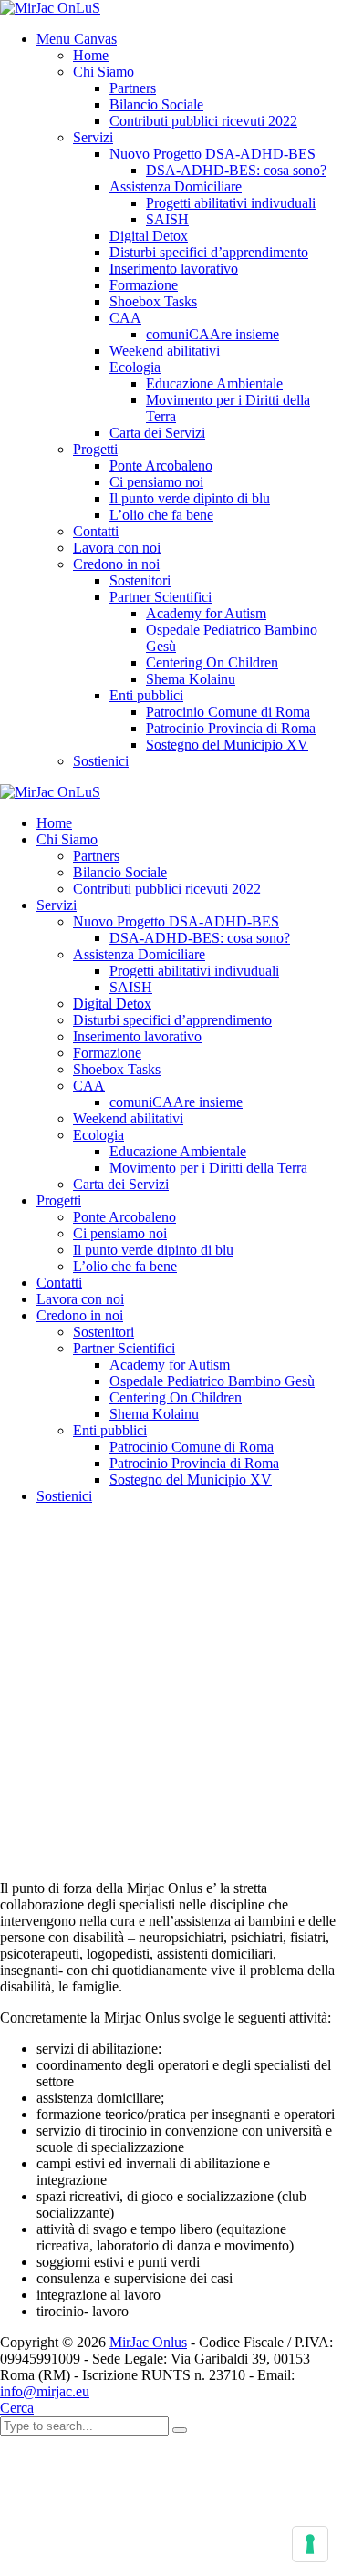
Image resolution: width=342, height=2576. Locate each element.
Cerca (17, 2408)
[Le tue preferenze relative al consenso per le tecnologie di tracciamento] (310, 2544)
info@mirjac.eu (45, 2391)
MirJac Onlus (148, 2342)
